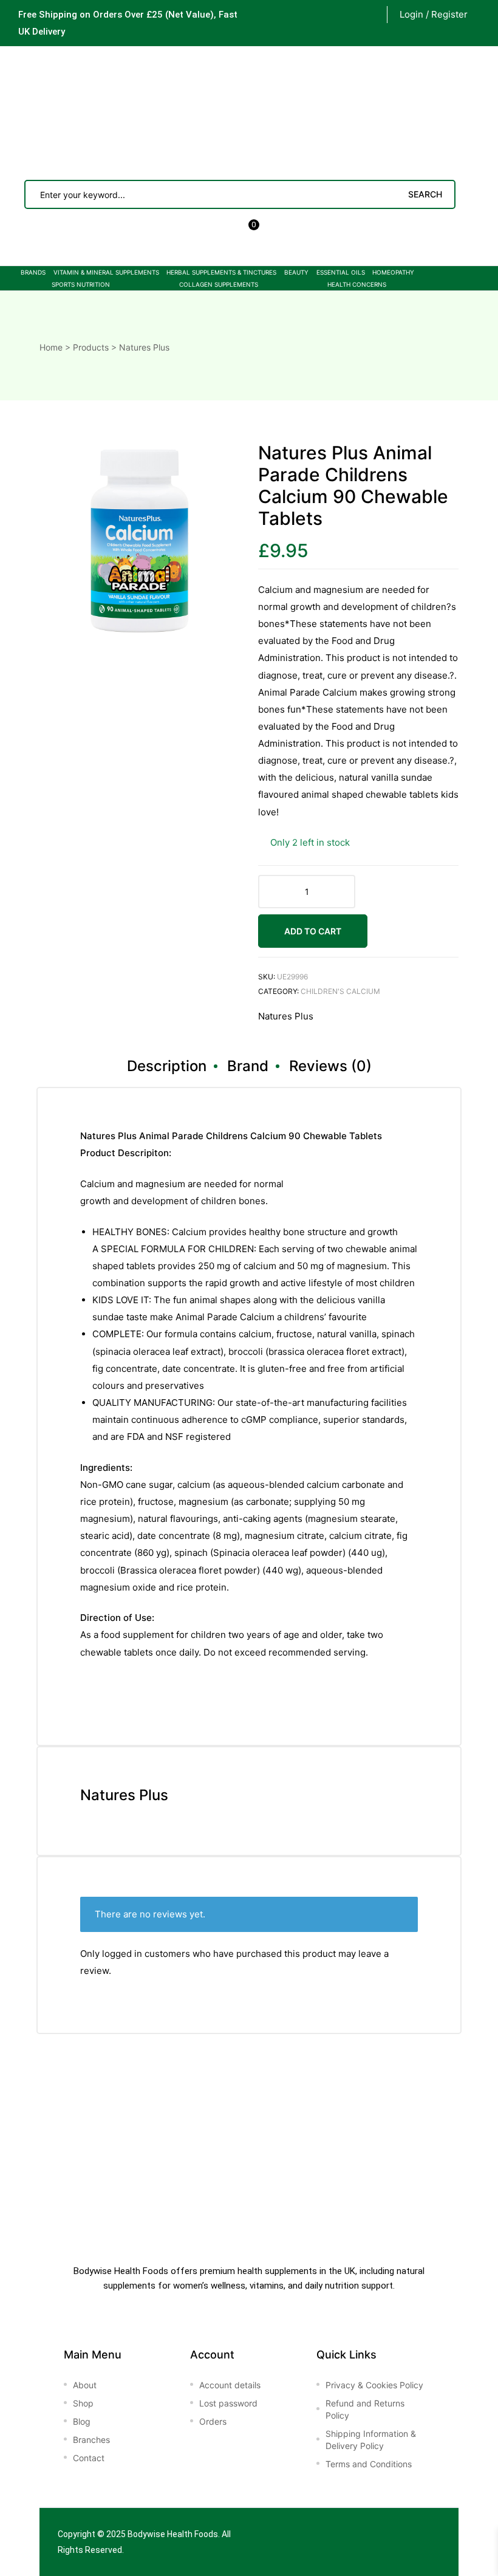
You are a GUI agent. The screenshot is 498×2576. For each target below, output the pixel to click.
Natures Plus (286, 1016)
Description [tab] (167, 1066)
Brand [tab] (248, 1066)
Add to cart (313, 931)
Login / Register (434, 14)
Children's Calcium (340, 991)
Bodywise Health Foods (173, 2534)
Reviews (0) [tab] (330, 1066)
